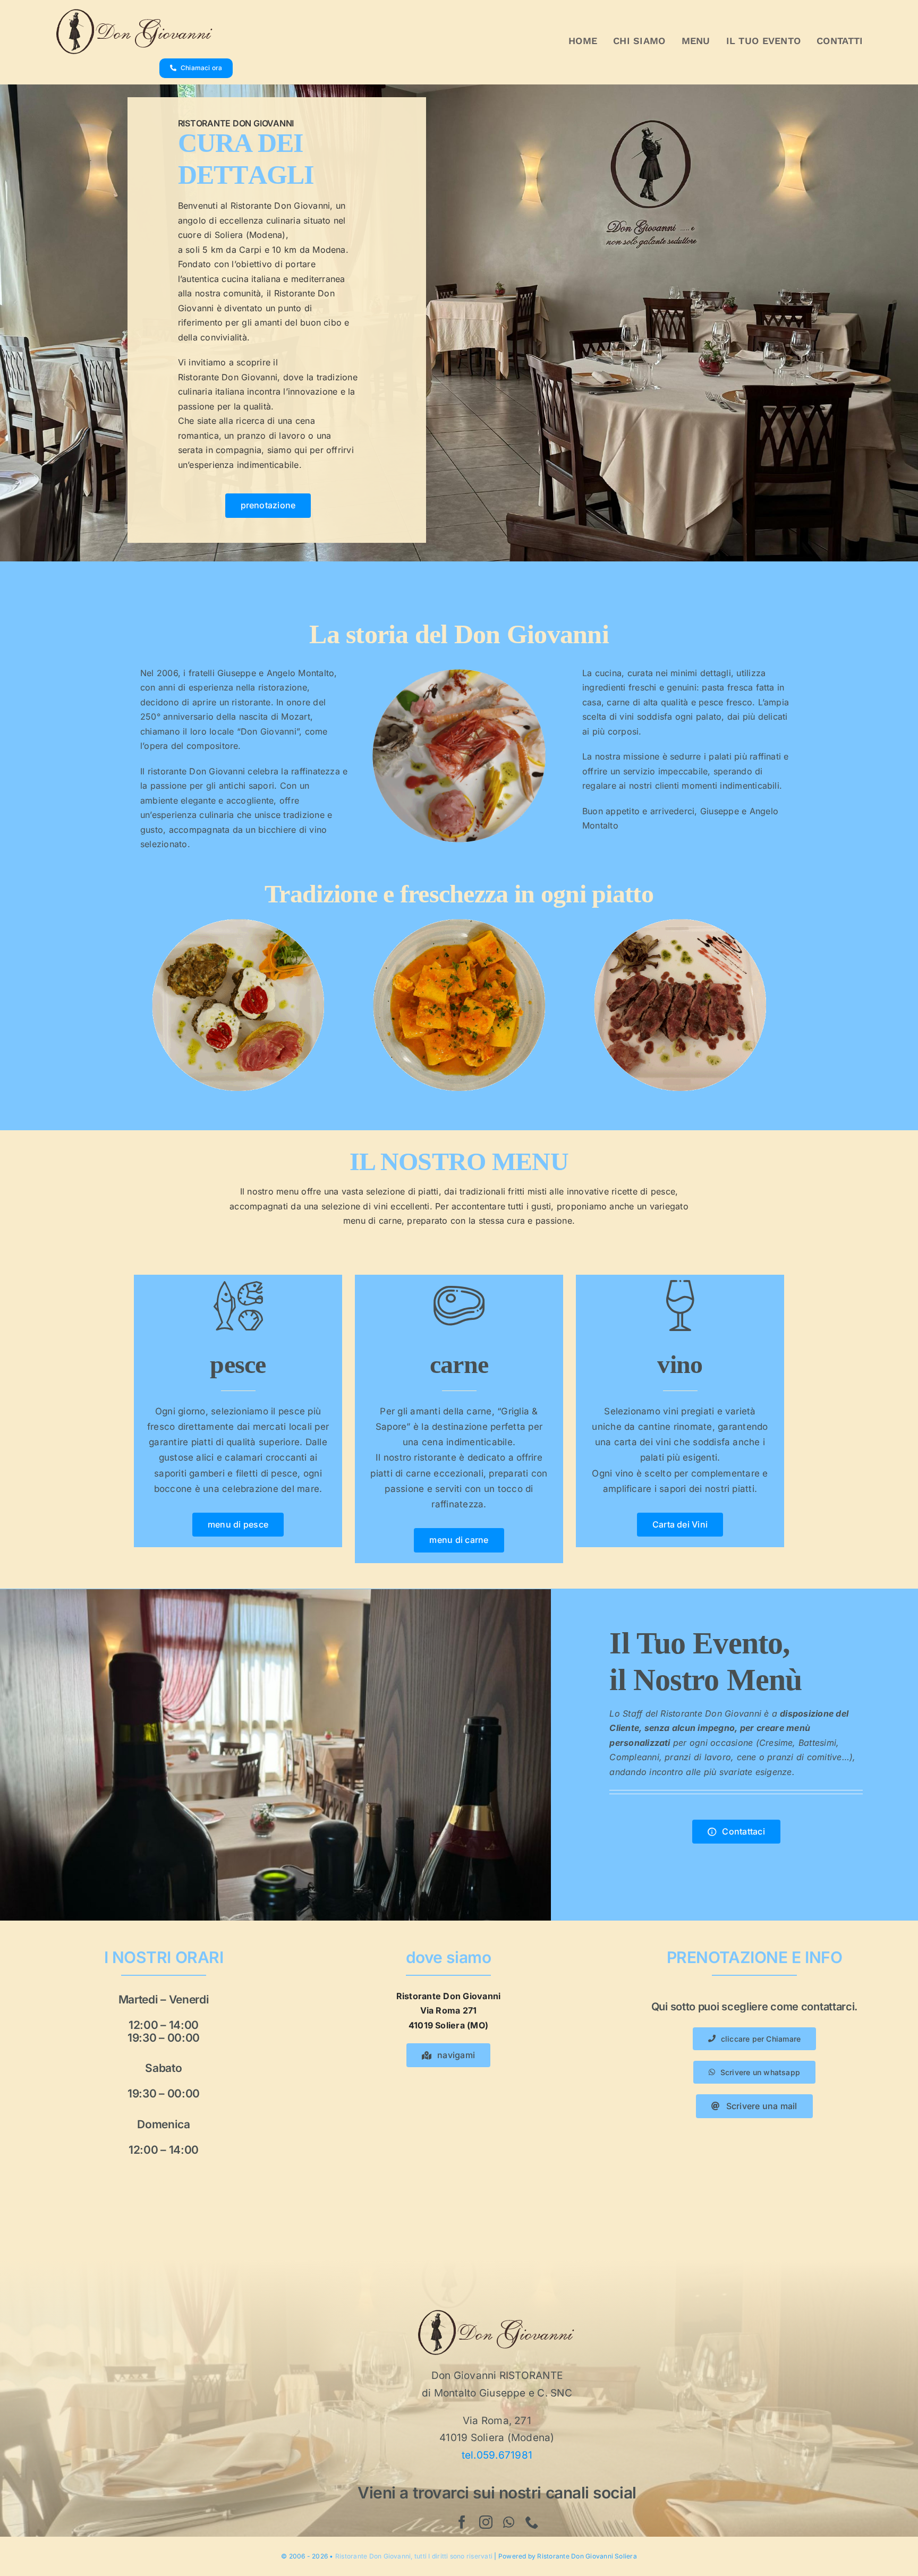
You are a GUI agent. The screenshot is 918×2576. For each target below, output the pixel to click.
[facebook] (462, 2522)
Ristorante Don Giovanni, (375, 2556)
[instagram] (486, 2522)
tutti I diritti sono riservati (453, 2556)
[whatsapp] (509, 2522)
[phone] (532, 2522)
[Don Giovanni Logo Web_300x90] (135, 12)
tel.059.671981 (497, 2455)
